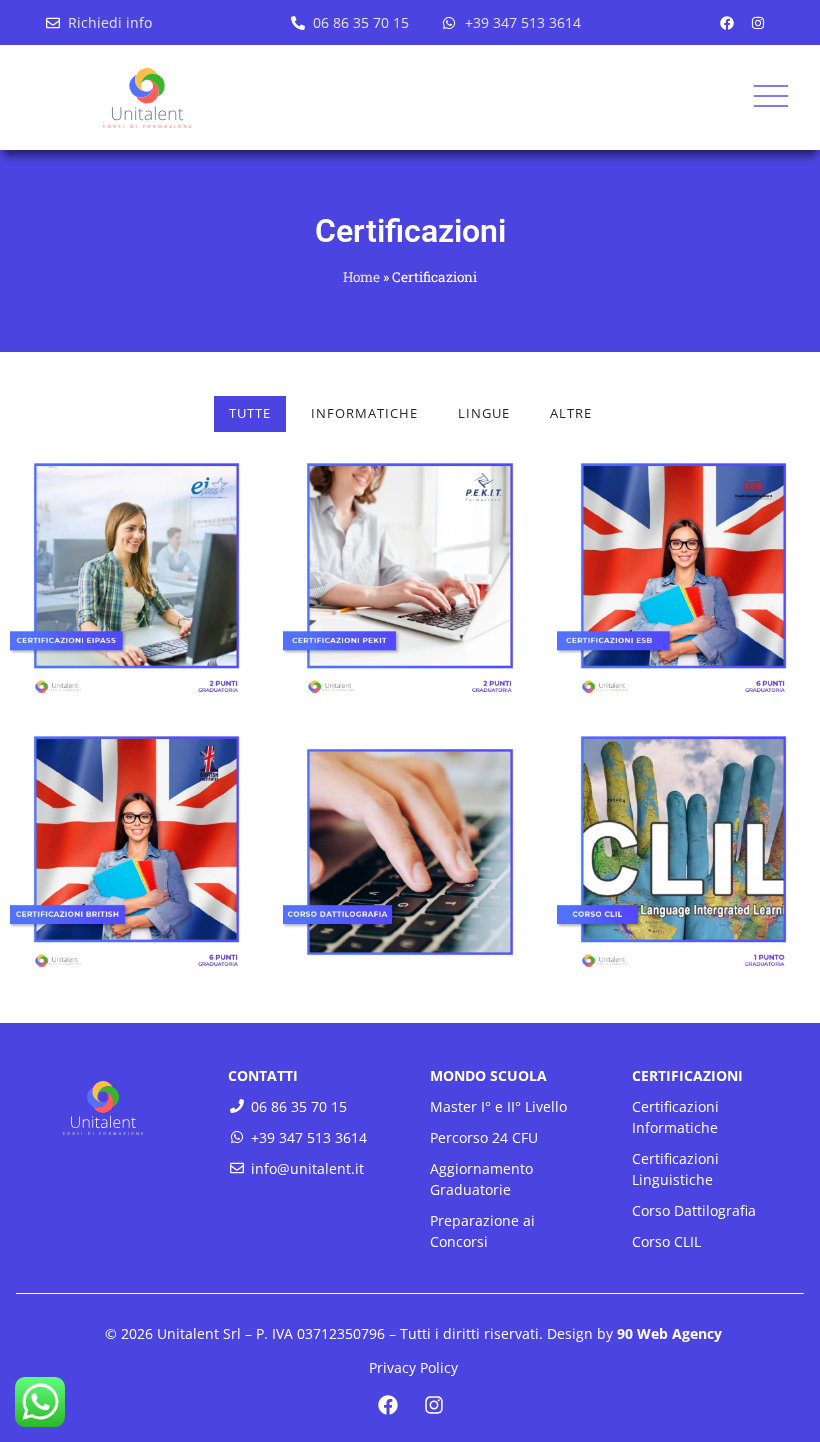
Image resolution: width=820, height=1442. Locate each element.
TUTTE (250, 413)
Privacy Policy (413, 1367)
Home (361, 277)
